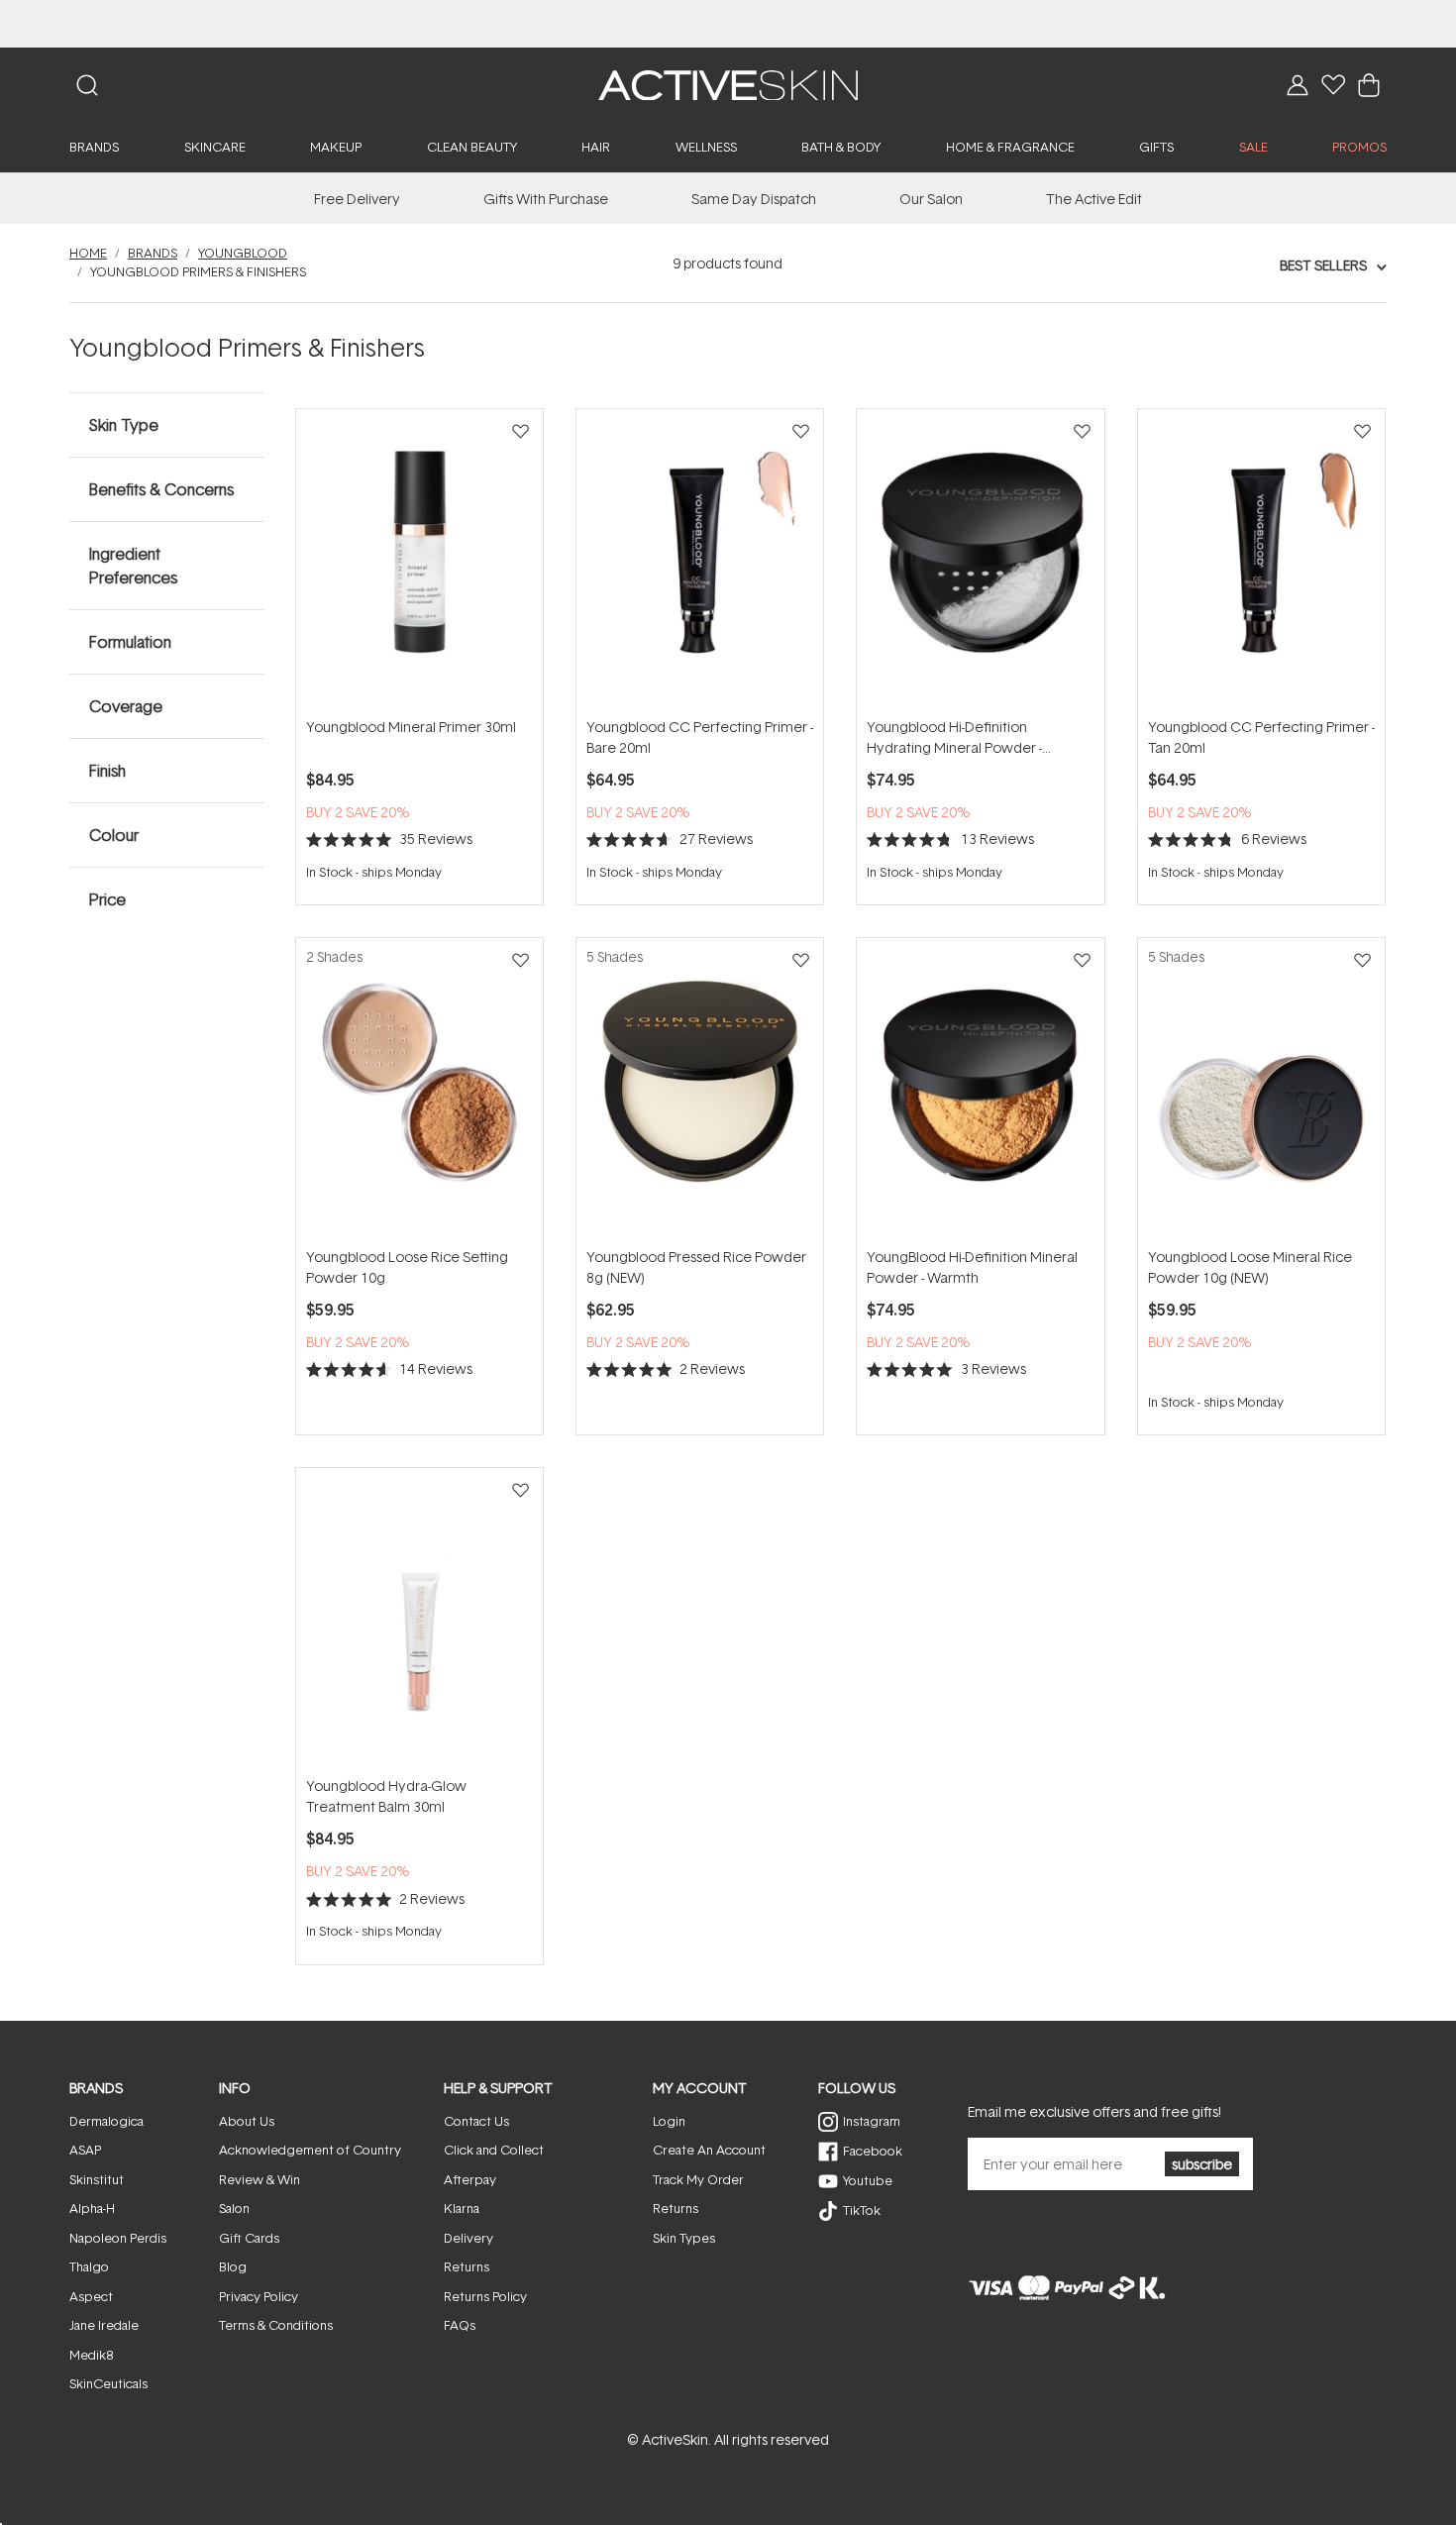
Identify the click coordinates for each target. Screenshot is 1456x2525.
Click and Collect (494, 2150)
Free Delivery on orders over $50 (728, 23)
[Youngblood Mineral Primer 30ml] (419, 562)
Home (88, 253)
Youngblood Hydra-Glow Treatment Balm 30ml (386, 1796)
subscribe (1202, 2164)
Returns (467, 2266)
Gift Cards (249, 2238)
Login (669, 2121)
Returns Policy (485, 2296)
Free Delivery (357, 199)
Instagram (872, 2121)
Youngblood (243, 253)
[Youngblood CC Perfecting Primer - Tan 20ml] (1261, 562)
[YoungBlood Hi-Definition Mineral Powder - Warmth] (980, 1091)
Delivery (468, 2238)
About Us (247, 2121)
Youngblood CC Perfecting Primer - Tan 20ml (1261, 737)
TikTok (862, 2210)
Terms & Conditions (276, 2325)
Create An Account (709, 2150)
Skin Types (684, 2238)
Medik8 (91, 2355)
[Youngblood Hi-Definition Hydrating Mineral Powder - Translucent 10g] (980, 562)
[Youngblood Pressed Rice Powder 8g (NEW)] (700, 1091)
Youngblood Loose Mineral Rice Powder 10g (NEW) (1250, 1267)
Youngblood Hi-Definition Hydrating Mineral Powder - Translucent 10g (954, 737)
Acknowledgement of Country (310, 2150)
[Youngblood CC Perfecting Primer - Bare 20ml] (700, 562)
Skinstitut (97, 2179)
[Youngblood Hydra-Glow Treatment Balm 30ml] (419, 1621)
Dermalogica (106, 2121)
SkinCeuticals (108, 2383)
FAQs (460, 2325)
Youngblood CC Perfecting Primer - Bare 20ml (700, 737)
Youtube (868, 2180)
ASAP (85, 2150)
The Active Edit (1094, 199)
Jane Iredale (104, 2325)
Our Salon (931, 199)
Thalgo (89, 2266)
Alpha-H (92, 2208)
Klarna (462, 2208)
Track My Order (698, 2179)
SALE (1253, 147)
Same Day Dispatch (754, 199)
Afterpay (470, 2179)
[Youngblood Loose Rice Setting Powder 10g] (419, 1091)
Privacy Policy (259, 2296)
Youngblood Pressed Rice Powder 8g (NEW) (696, 1267)
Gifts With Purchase (546, 199)
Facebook (873, 2151)
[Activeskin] (728, 84)
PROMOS (1359, 147)
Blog (233, 2266)
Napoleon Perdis (118, 2238)
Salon (234, 2208)
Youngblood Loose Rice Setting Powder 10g (407, 1267)
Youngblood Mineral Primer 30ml (411, 727)
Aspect (91, 2296)
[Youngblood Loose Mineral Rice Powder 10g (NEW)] (1261, 1091)
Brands (153, 253)
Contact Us (476, 2121)
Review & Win (260, 2179)
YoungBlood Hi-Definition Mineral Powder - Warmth (972, 1267)
